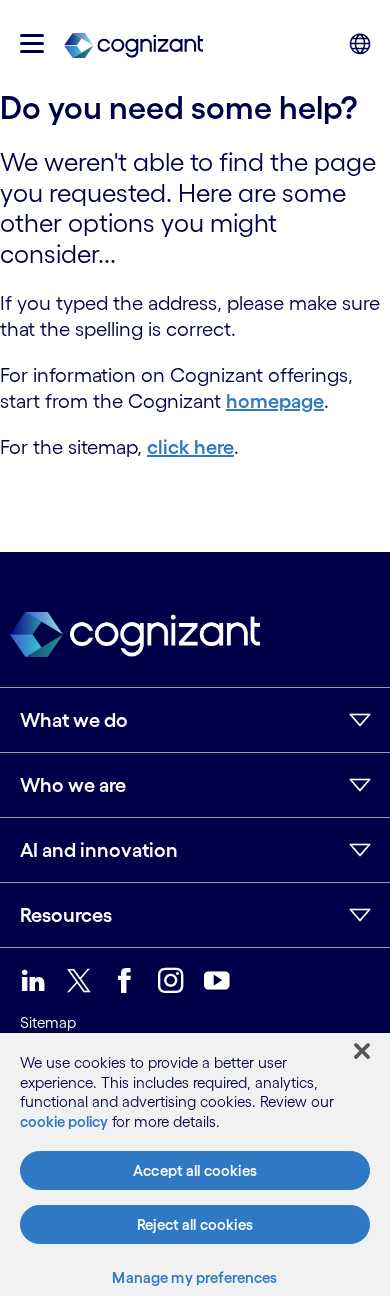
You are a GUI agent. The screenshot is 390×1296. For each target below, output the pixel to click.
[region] (195, 1164)
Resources (66, 915)
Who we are (73, 785)
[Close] (362, 1051)
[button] (32, 43)
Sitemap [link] (48, 1022)
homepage (275, 401)
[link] (133, 44)
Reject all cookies (195, 1224)
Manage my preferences (194, 1277)
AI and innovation (99, 850)
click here (190, 447)
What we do (74, 720)
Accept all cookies (195, 1170)
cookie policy (64, 1121)
